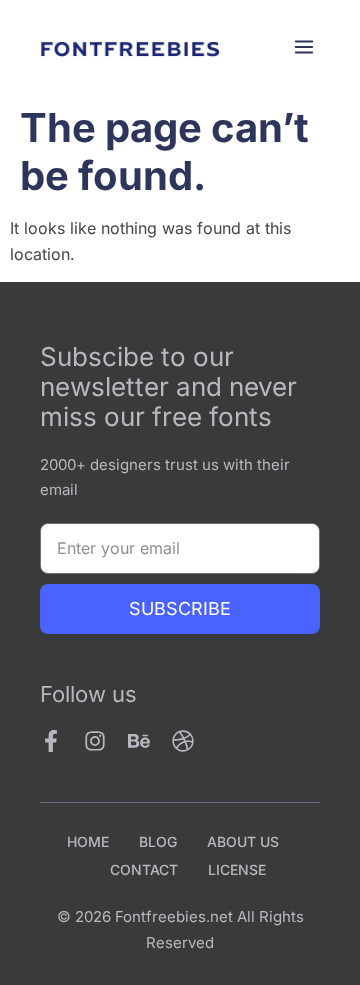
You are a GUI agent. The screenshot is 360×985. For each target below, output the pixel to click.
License (237, 869)
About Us (243, 841)
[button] (303, 48)
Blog (158, 841)
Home (88, 841)
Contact (144, 869)
